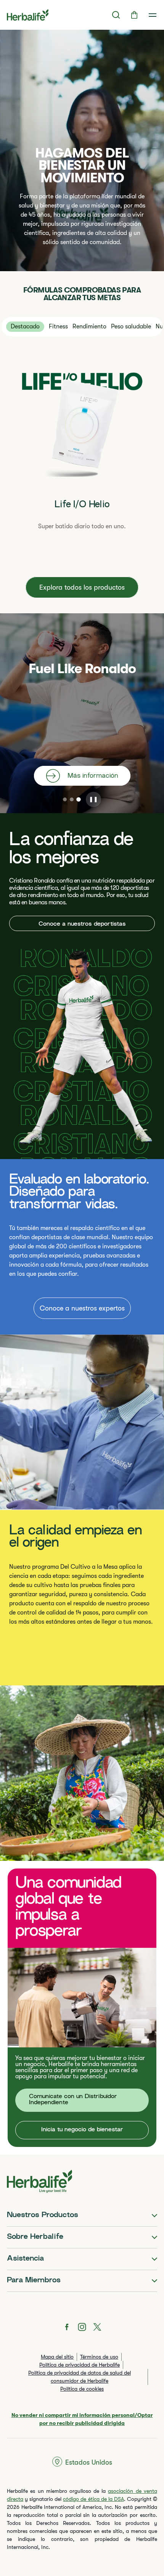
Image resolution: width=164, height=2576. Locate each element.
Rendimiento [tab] (89, 326)
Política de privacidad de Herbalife (80, 2365)
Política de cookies (82, 2389)
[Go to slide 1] (65, 799)
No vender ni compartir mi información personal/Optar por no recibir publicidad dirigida (82, 2419)
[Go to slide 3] (79, 799)
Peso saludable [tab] (131, 326)
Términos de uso (99, 2357)
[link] (153, 15)
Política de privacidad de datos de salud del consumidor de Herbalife (80, 2377)
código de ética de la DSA (93, 2499)
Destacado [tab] (25, 326)
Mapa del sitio (57, 2357)
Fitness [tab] (58, 326)
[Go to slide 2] (72, 799)
